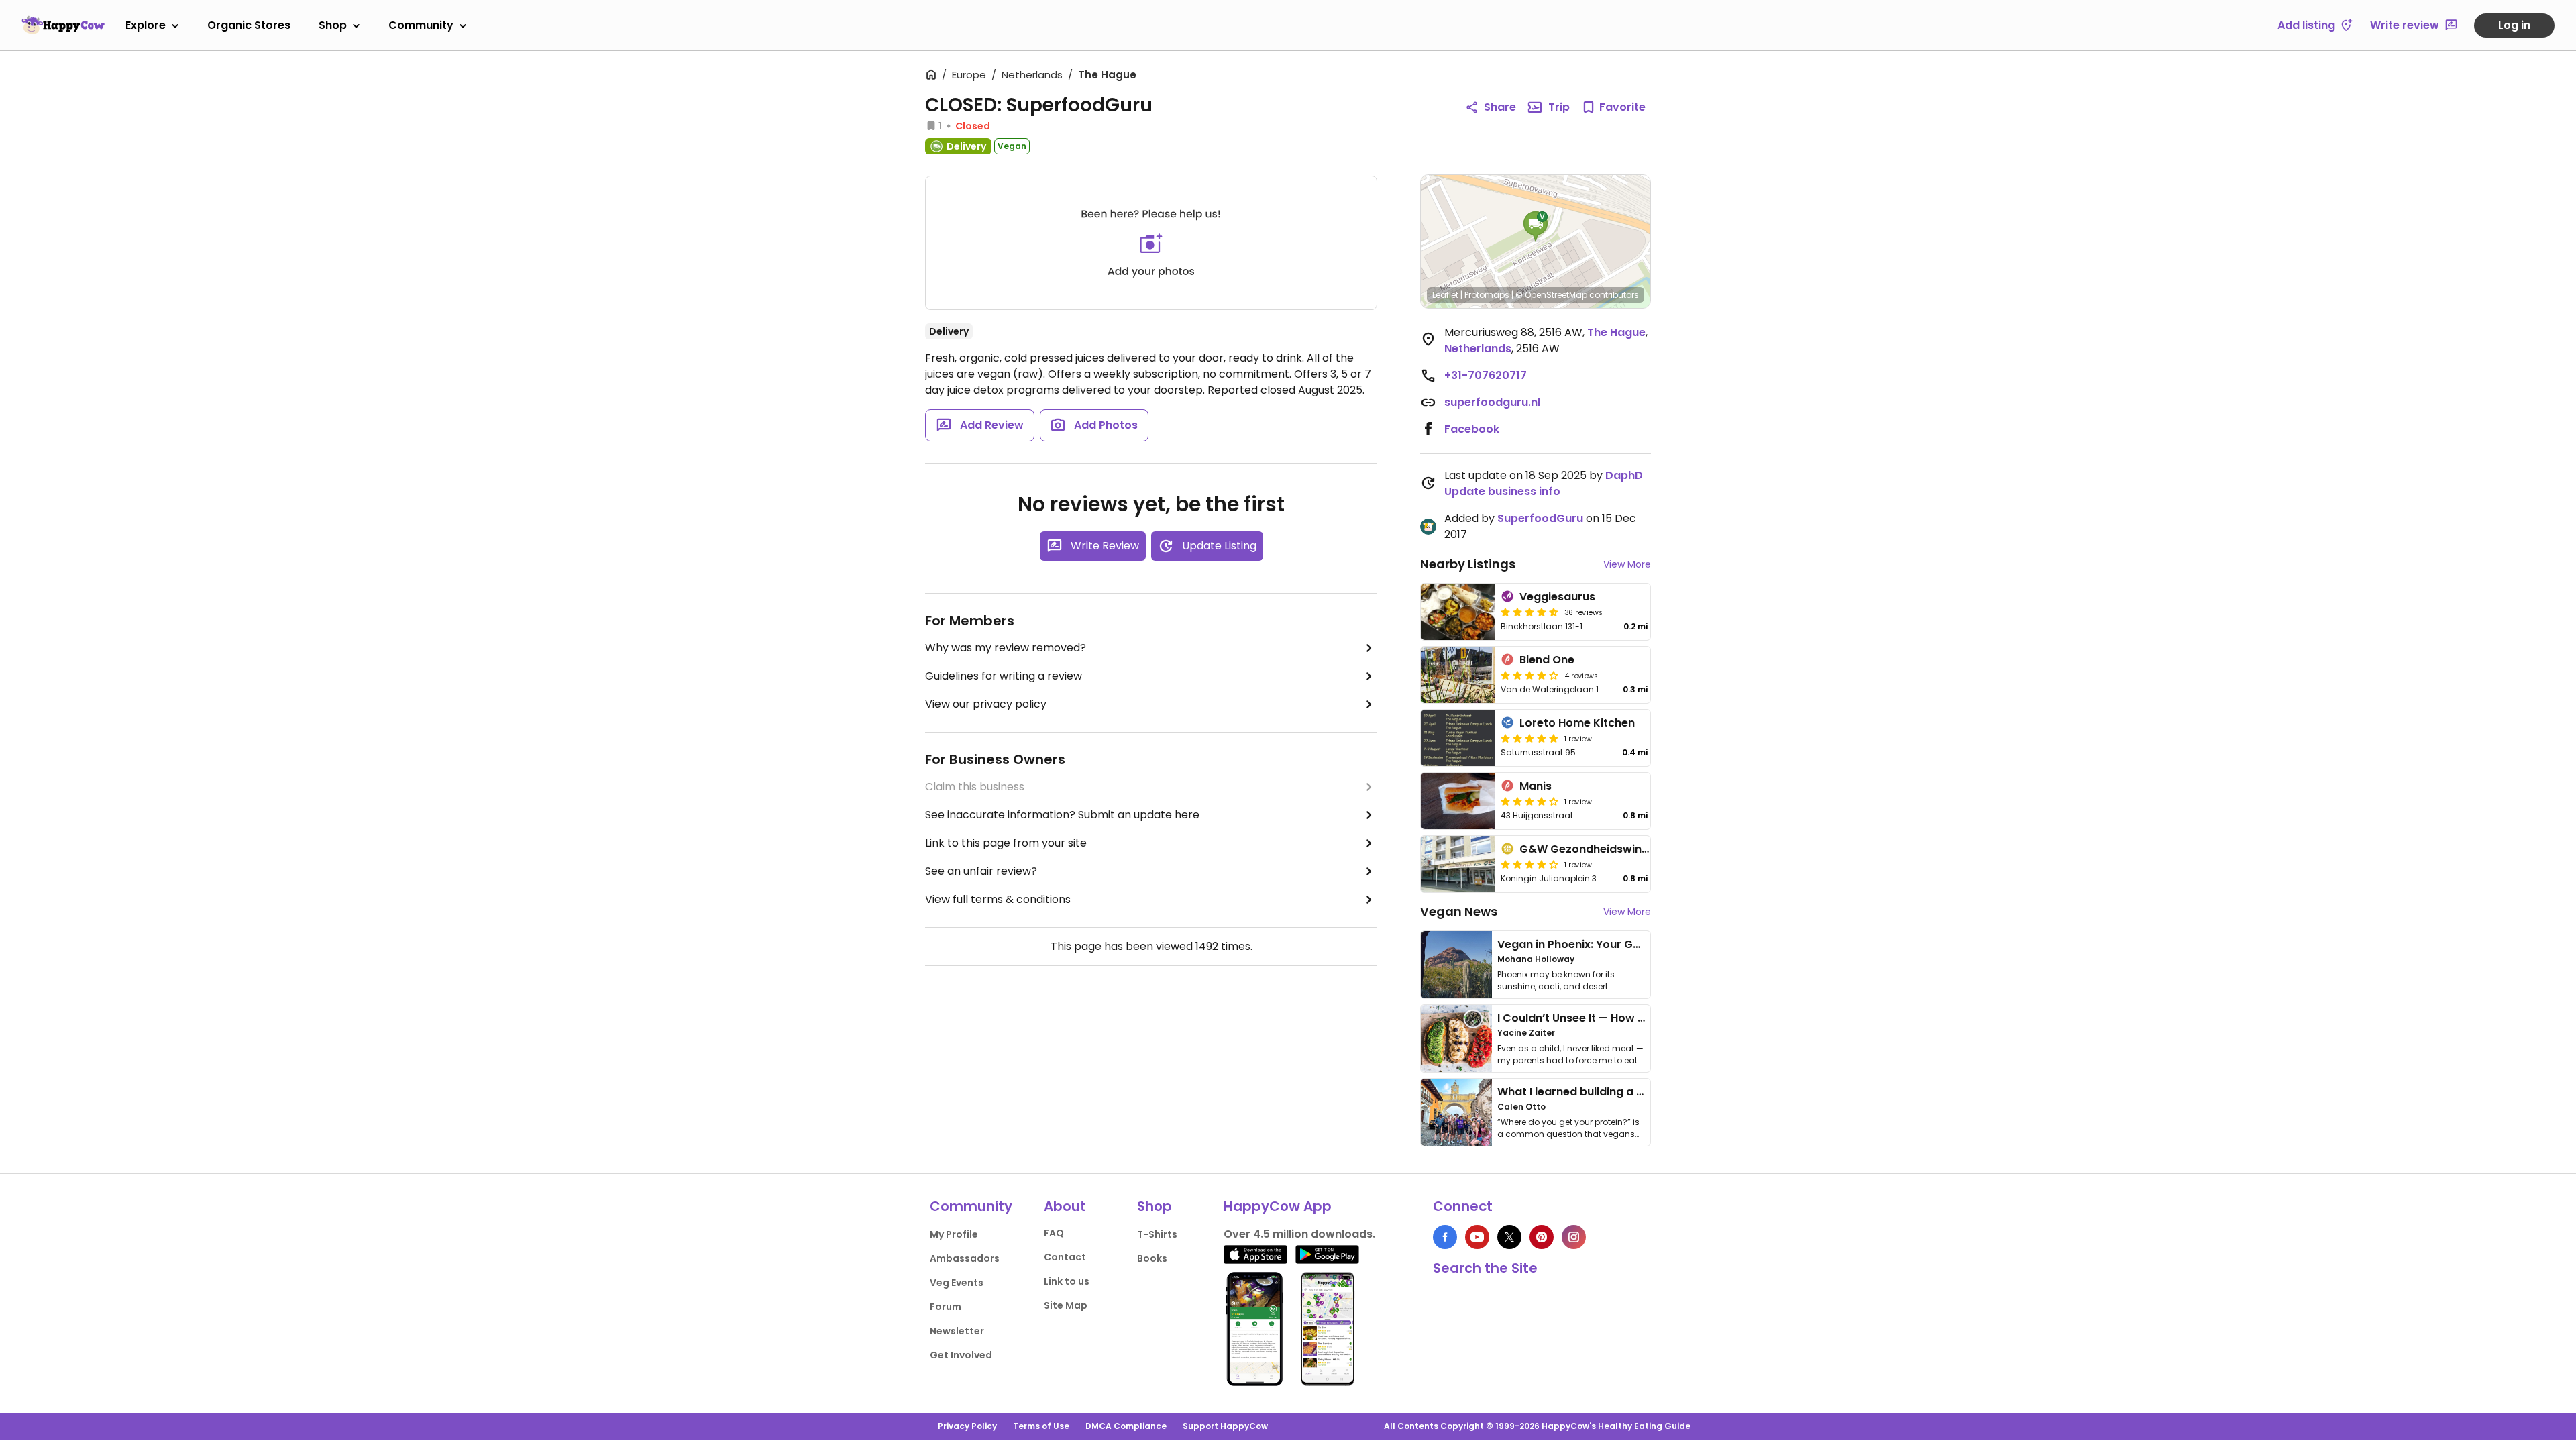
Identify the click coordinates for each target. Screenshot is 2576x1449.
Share (1500, 107)
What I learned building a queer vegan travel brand (1638, 1092)
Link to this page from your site (1006, 843)
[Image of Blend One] (1458, 675)
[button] (1536, 227)
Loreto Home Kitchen (1577, 723)
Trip (1559, 107)
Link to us (1067, 1281)
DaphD (1624, 475)
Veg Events (957, 1283)
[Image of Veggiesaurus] (1458, 612)
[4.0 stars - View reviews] (1529, 864)
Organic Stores (249, 25)
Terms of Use (1041, 1426)
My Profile (954, 1234)
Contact (1065, 1257)
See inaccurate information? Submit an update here (1062, 815)
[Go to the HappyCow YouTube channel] (1477, 1237)
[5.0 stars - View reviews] (1529, 738)
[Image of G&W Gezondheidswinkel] (1458, 864)
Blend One (1547, 660)
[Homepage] (63, 25)
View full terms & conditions (998, 899)
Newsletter (957, 1331)
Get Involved (961, 1355)
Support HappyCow (1225, 1426)
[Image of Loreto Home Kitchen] (1458, 738)
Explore (146, 25)
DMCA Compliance (1126, 1426)
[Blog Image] (1456, 965)
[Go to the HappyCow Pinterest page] (1542, 1237)
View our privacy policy (986, 704)
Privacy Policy (967, 1426)
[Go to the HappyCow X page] (1509, 1237)
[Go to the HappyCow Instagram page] (1574, 1237)
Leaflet (1445, 295)
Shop (333, 25)
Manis (1536, 786)
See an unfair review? (981, 871)
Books (1152, 1258)
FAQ (1054, 1233)
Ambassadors (965, 1258)
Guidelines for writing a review (1004, 676)
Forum (946, 1307)
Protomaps (1487, 295)
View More (1627, 564)
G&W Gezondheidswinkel (1588, 849)
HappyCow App (1278, 1206)
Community (421, 25)
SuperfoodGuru (1540, 518)
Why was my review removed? (1006, 648)
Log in (2514, 25)
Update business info (1502, 491)
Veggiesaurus (1557, 597)
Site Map (1066, 1305)
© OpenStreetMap (1551, 295)
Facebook (1472, 429)
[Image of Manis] (1458, 801)
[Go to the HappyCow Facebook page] (1445, 1237)
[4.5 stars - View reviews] (1529, 612)
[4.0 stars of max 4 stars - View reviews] (1529, 675)
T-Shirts (1157, 1234)
